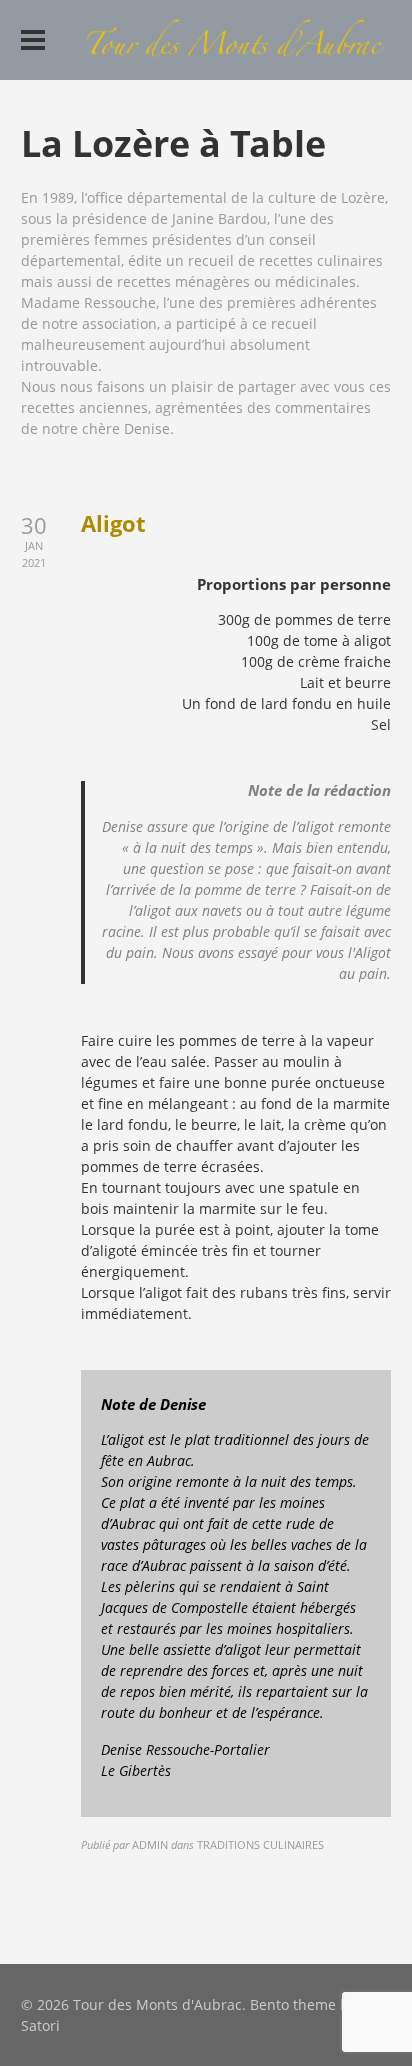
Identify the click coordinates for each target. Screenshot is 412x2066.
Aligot (113, 523)
